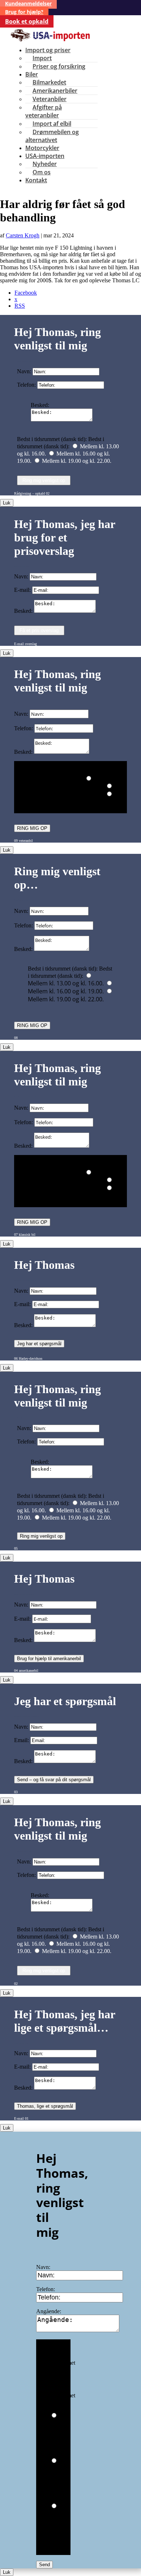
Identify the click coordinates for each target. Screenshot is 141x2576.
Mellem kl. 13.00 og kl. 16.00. (66, 786)
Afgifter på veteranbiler (44, 111)
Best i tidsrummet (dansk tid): (63, 2363)
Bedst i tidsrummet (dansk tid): (52, 439)
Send (44, 2565)
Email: (22, 1740)
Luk (7, 503)
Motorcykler (42, 148)
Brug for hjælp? (24, 12)
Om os (42, 172)
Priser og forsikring (59, 66)
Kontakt (36, 180)
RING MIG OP (32, 828)
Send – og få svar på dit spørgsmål (54, 1780)
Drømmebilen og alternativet (52, 136)
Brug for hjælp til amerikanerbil (49, 1659)
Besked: (40, 405)
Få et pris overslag (39, 630)
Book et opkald (27, 21)
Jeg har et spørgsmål (39, 1344)
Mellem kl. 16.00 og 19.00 (60, 2483)
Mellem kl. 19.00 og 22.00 (60, 2529)
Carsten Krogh (23, 235)
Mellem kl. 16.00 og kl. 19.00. (66, 794)
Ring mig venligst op (44, 480)
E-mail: (22, 590)
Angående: (49, 2311)
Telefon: (26, 385)
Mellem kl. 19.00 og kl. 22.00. (77, 461)
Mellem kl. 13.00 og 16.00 (60, 2438)
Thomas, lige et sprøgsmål (45, 2106)
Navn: (24, 371)
